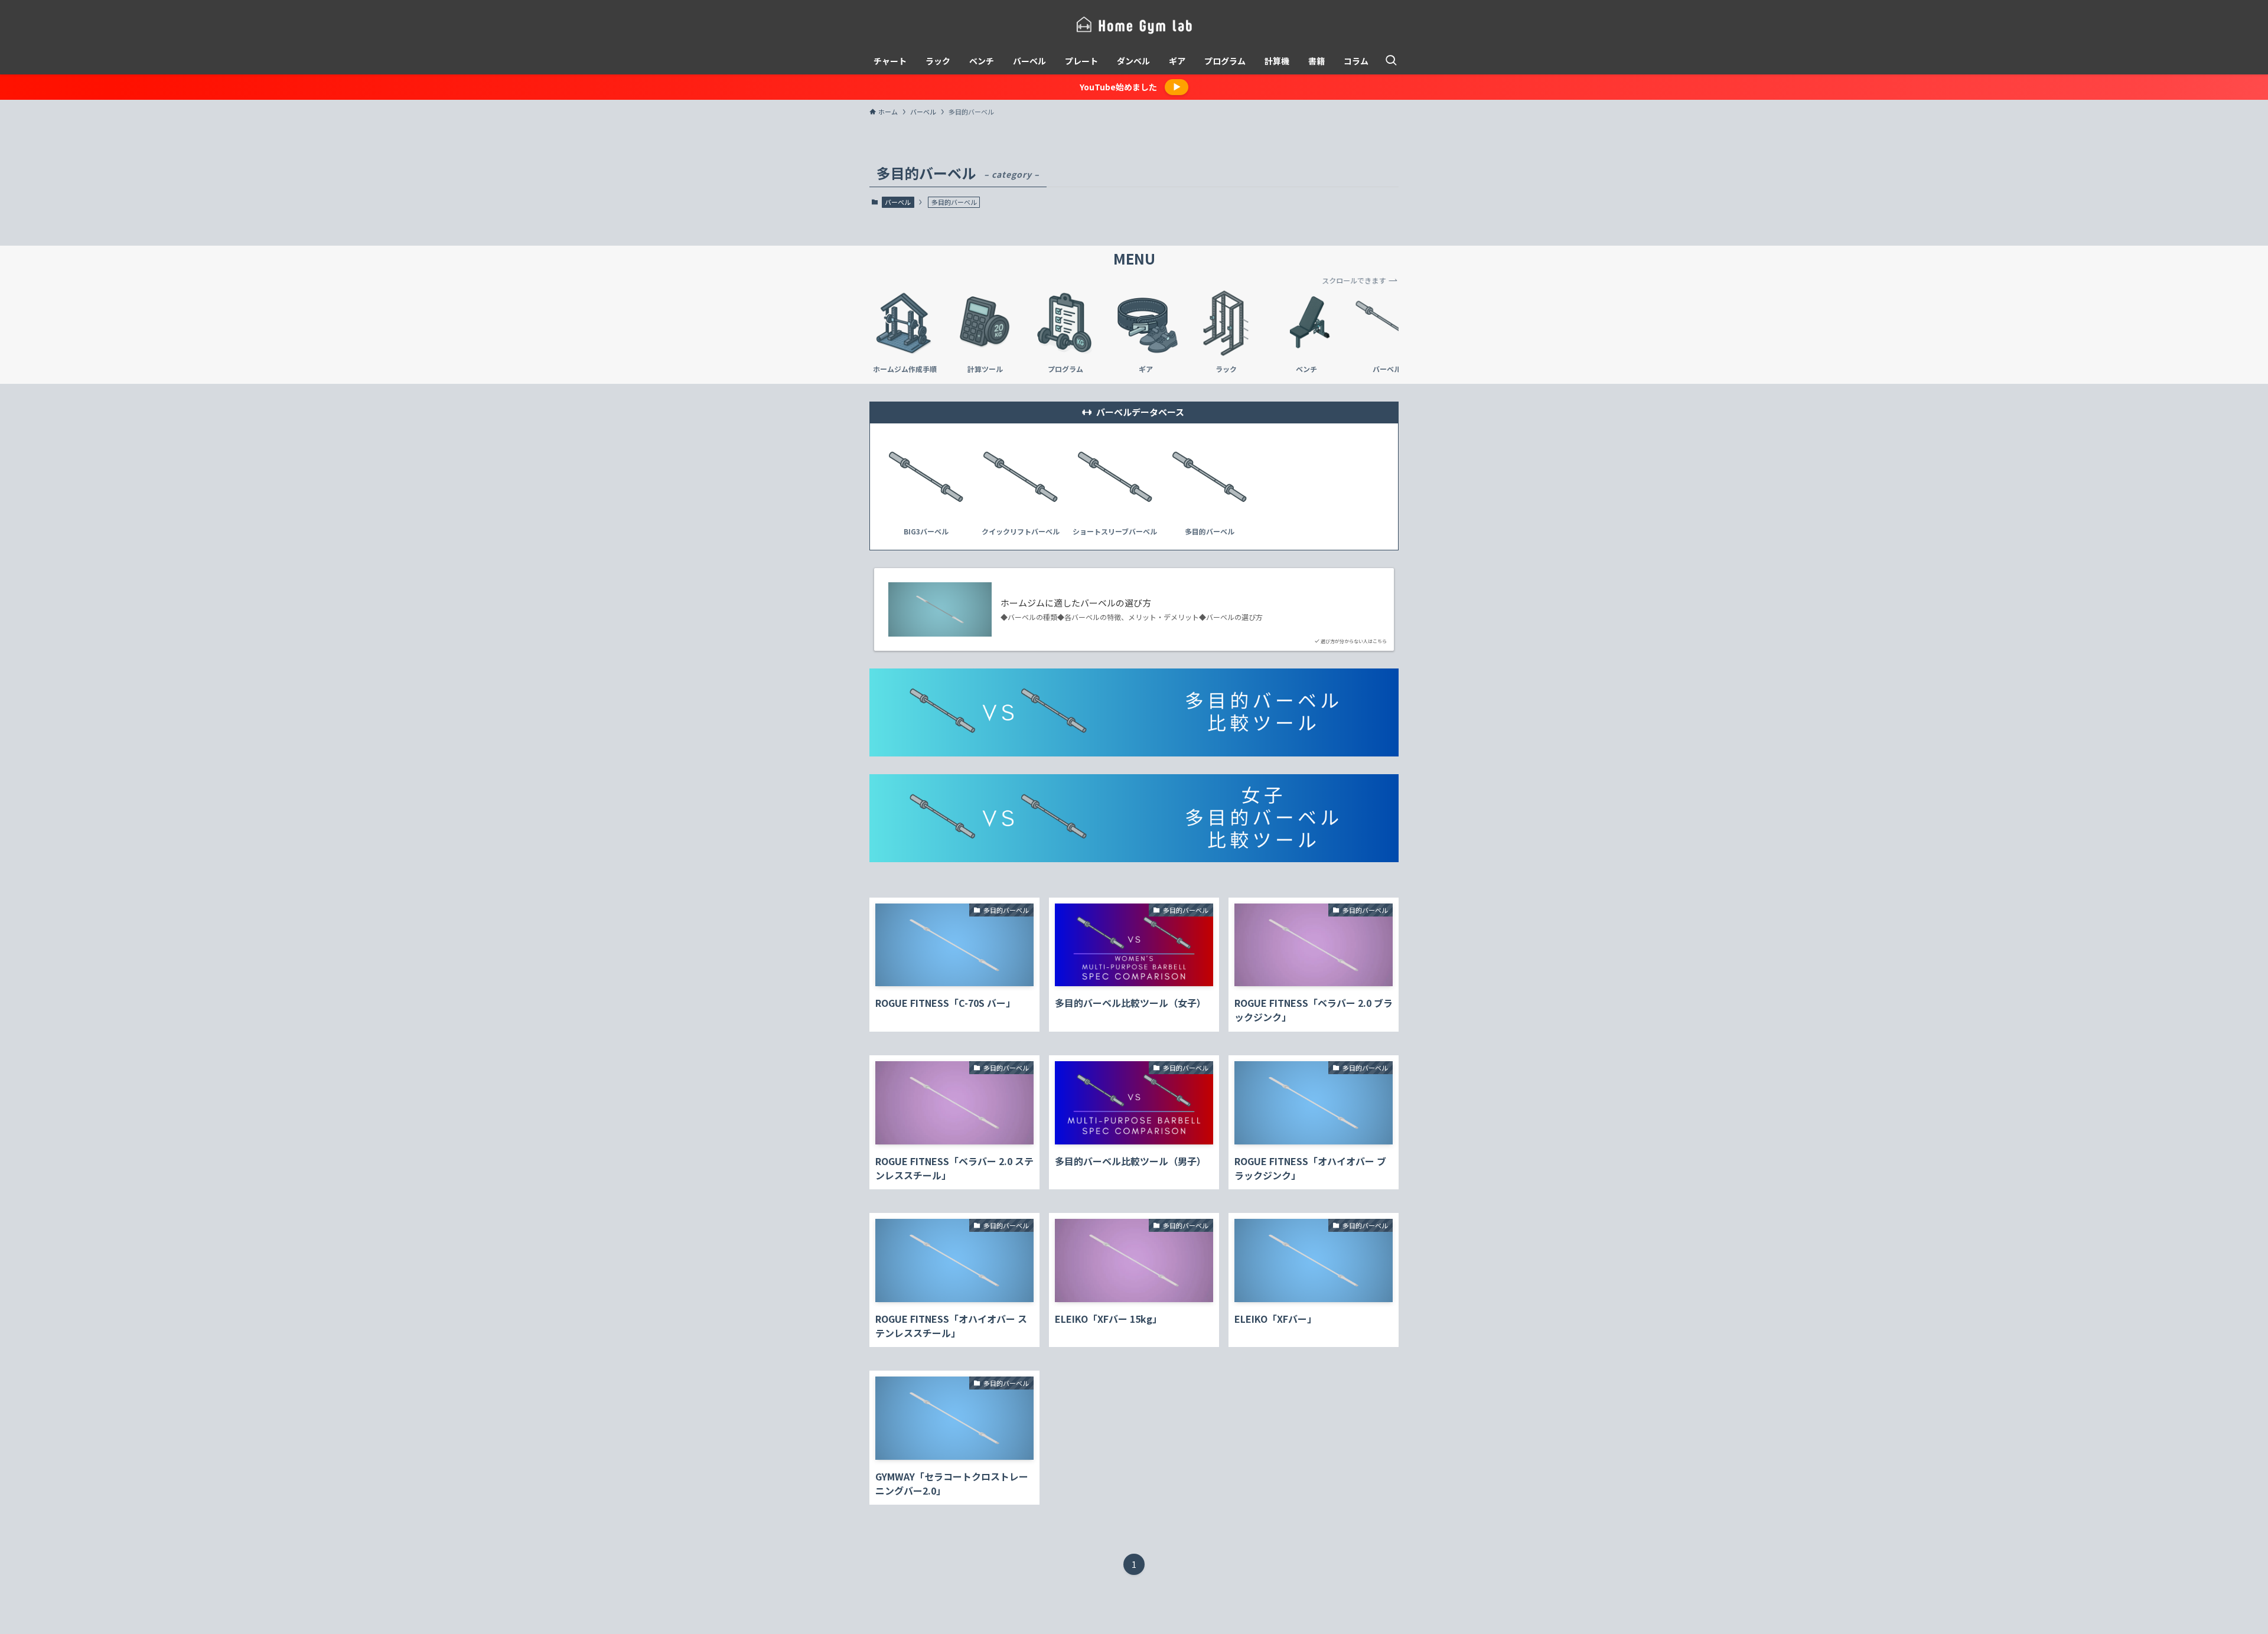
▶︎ (1177, 87)
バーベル (898, 202)
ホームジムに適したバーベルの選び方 (1080, 603)
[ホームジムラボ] (1134, 26)
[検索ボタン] (1391, 61)
